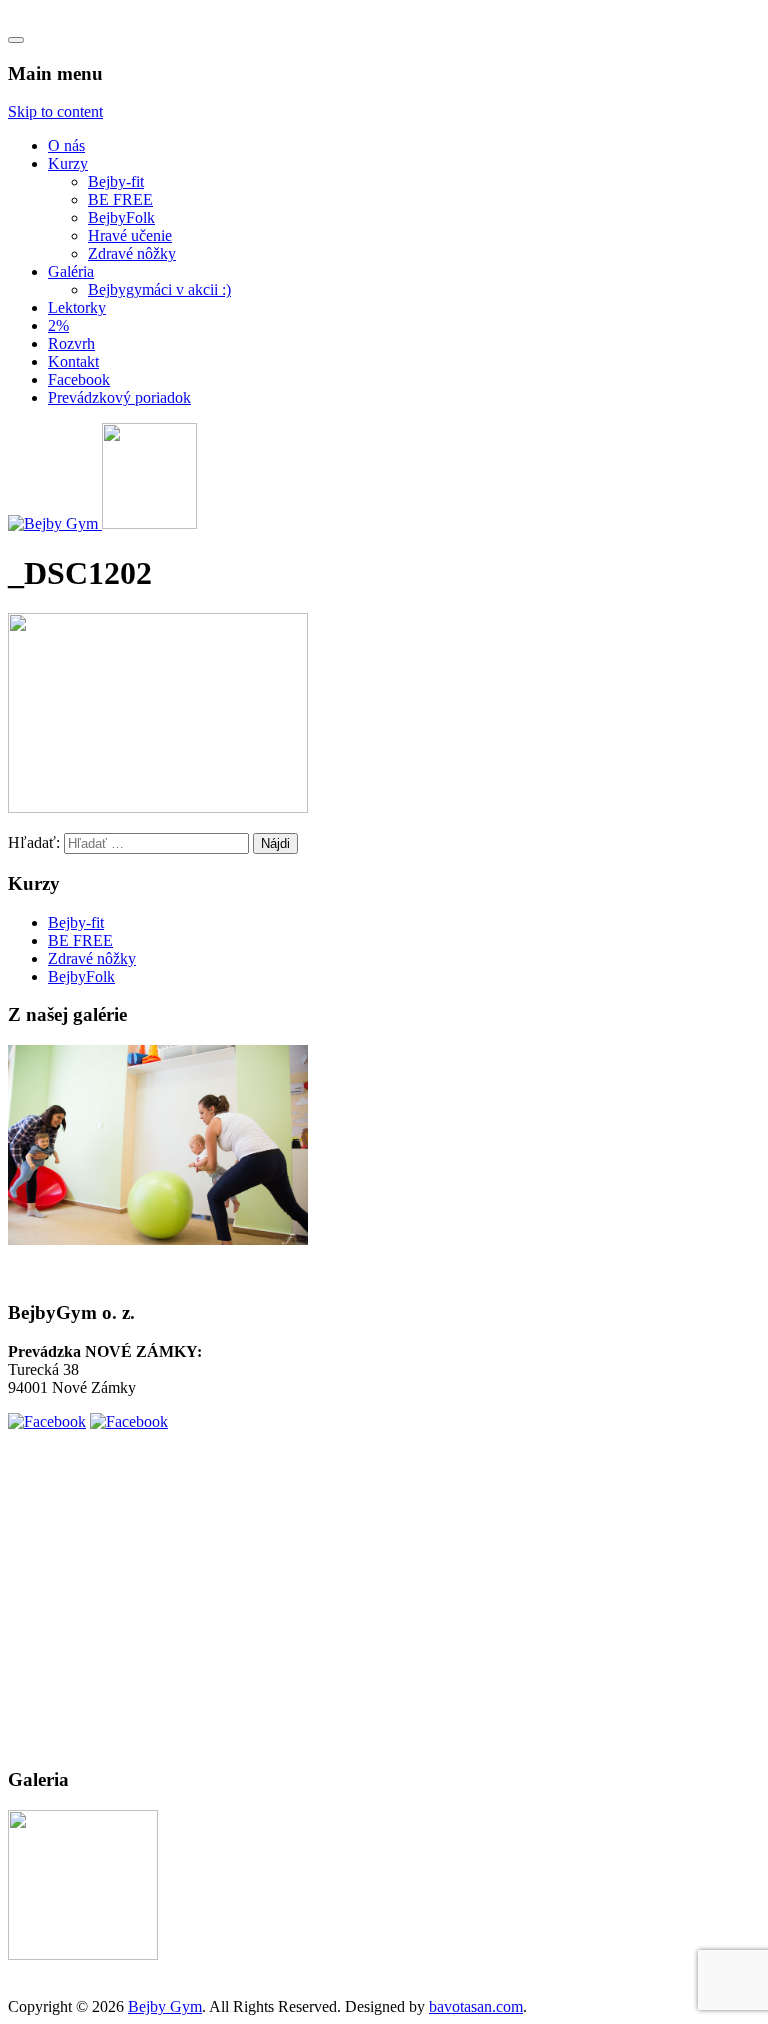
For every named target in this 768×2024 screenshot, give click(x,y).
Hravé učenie (130, 235)
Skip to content (55, 111)
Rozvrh (71, 343)
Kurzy (68, 163)
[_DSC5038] (158, 1239)
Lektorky (77, 307)
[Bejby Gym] (55, 523)
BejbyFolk (121, 217)
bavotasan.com (476, 2006)
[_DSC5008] (83, 1954)
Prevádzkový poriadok (119, 397)
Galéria (71, 271)
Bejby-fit (116, 181)
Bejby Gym (165, 2006)
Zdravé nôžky (132, 253)
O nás (66, 145)
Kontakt (73, 361)
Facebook (79, 379)
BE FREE (120, 199)
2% (58, 325)
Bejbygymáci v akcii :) (159, 289)
